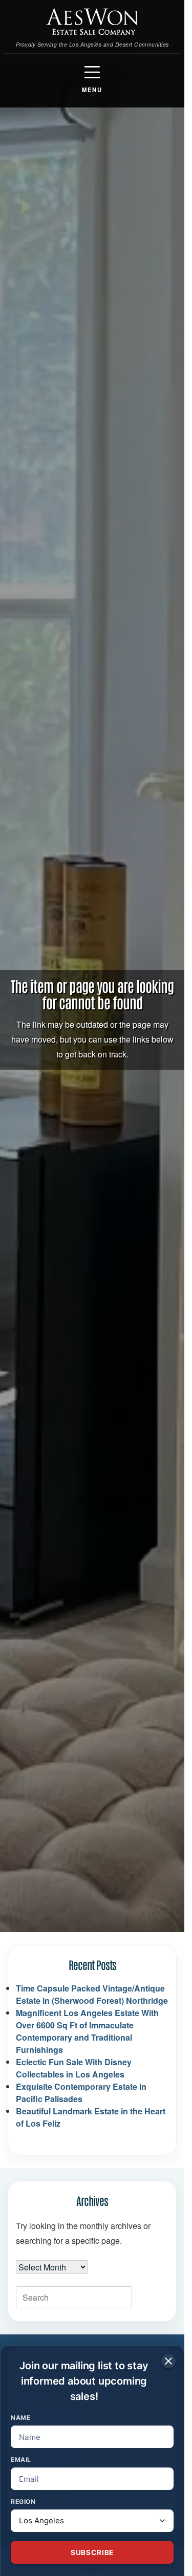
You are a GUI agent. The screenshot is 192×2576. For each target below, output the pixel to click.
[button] (92, 79)
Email (21, 2460)
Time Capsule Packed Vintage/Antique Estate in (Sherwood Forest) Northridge (92, 1994)
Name (20, 2418)
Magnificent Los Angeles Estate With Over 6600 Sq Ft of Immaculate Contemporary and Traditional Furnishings (87, 2031)
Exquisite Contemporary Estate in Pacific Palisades (81, 2093)
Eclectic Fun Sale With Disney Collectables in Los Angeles (74, 2068)
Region (23, 2502)
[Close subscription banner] (168, 2361)
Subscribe (92, 2552)
